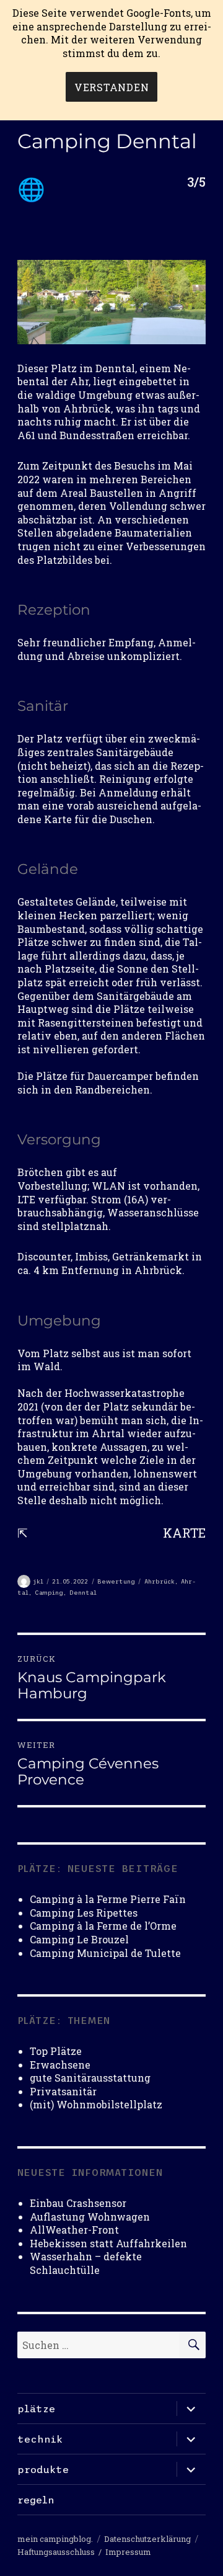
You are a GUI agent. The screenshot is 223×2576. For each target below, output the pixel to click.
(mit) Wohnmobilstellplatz (96, 2104)
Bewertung (116, 1581)
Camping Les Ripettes (84, 1913)
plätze (36, 2409)
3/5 (196, 182)
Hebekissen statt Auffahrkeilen (108, 2243)
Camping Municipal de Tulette (105, 1953)
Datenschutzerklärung (147, 2539)
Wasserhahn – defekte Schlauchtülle (86, 2263)
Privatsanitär (63, 2091)
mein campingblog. (55, 2539)
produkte (43, 2469)
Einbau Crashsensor (78, 2203)
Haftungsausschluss (56, 2552)
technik (40, 2439)
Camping (49, 1593)
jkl (38, 1581)
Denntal (83, 1593)
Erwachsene (60, 2065)
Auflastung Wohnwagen (90, 2217)
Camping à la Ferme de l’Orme (103, 1926)
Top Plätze (56, 2051)
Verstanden (112, 87)
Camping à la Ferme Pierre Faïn (108, 1899)
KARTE (184, 1533)
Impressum (128, 2552)
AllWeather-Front (74, 2230)
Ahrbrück (160, 1581)
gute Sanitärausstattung (90, 2078)
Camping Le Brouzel (79, 1939)
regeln (36, 2500)
